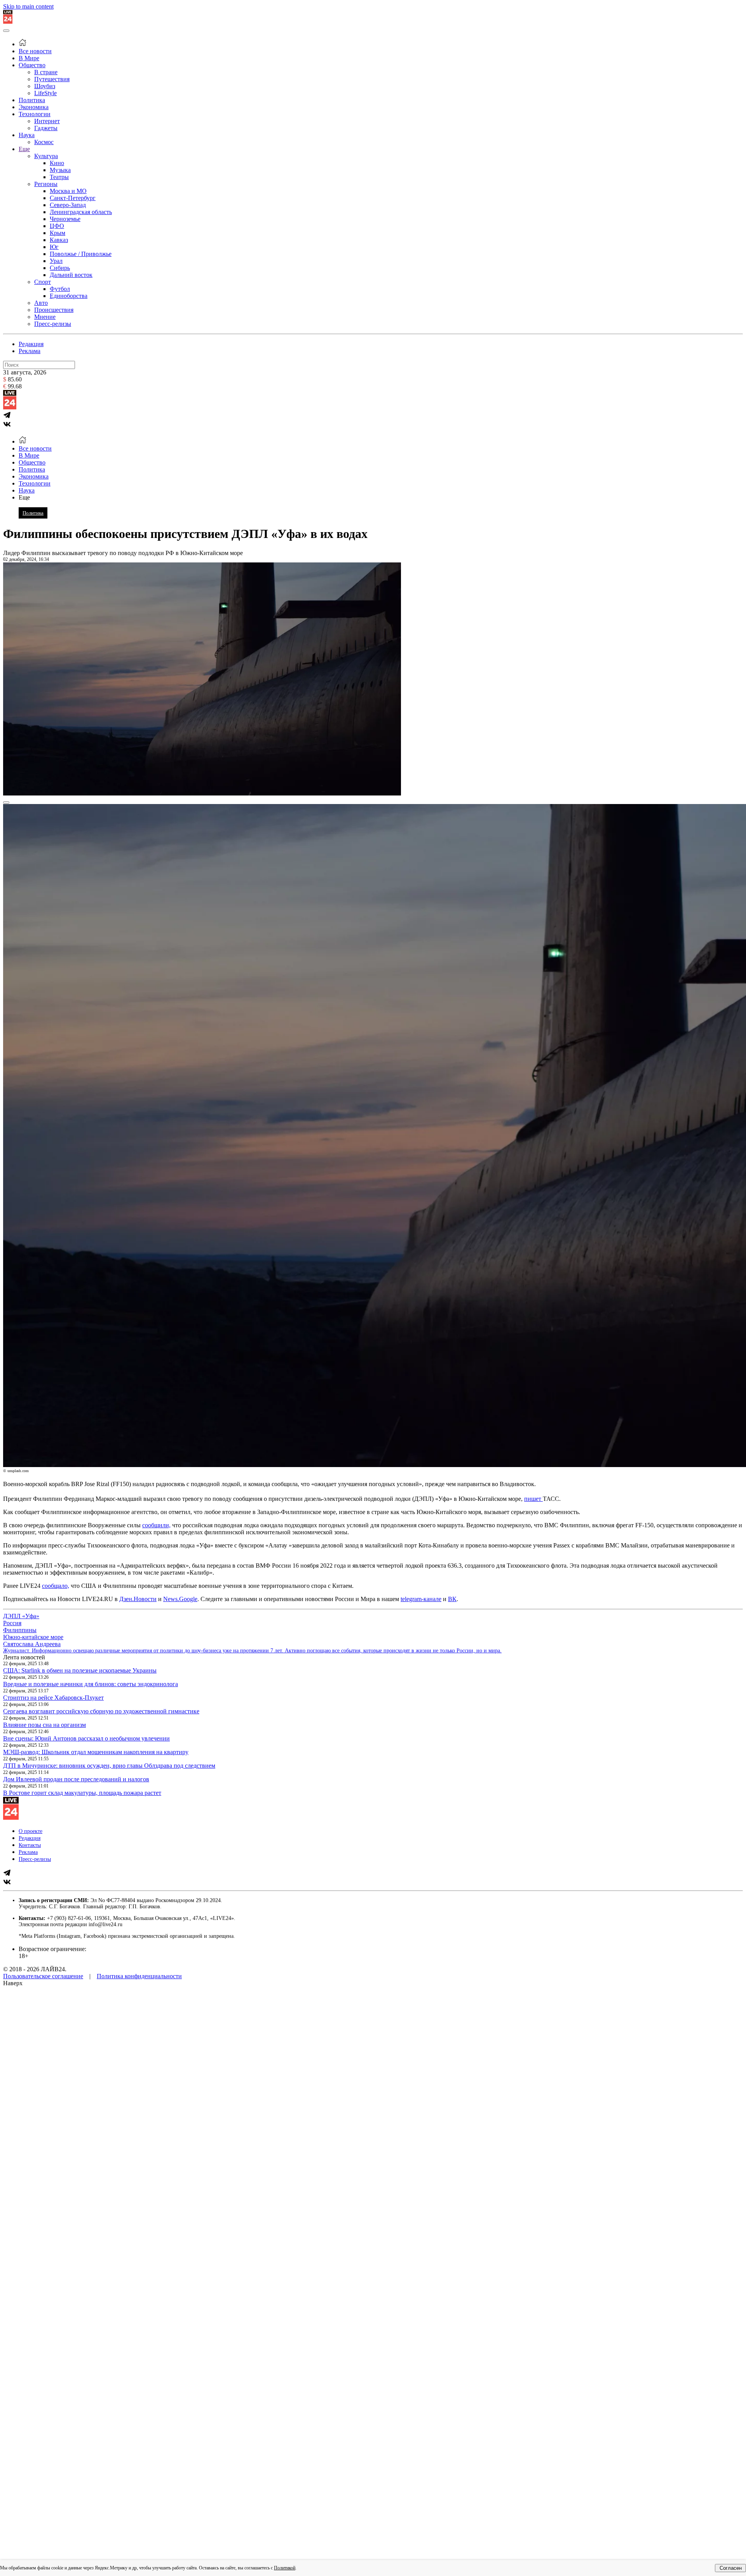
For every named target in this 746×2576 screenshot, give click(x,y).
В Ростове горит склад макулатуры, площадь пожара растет (82, 1793)
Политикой (285, 2568)
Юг (54, 247)
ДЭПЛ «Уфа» (21, 1616)
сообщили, (156, 1525)
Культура (46, 156)
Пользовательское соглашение (43, 1976)
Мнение (45, 317)
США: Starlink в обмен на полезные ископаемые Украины (80, 1670)
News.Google (180, 1599)
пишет (533, 1499)
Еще (24, 149)
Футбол (60, 289)
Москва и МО (68, 191)
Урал (56, 261)
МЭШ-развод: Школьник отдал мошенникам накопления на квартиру (96, 1752)
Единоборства (69, 296)
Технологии (35, 114)
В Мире (29, 58)
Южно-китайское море (33, 1637)
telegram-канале (421, 1599)
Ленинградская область (81, 212)
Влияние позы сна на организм (44, 1725)
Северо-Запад (68, 205)
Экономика (34, 107)
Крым (58, 233)
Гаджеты (46, 128)
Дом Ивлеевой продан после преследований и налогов (76, 1779)
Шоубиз (45, 86)
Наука (27, 135)
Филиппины (20, 1630)
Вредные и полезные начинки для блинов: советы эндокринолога (91, 1684)
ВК (452, 1599)
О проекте (31, 1831)
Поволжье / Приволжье (81, 254)
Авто (41, 303)
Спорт (43, 282)
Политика (32, 100)
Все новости (35, 51)
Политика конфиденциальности (139, 1976)
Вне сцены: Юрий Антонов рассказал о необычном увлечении (86, 1738)
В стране (46, 72)
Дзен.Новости (138, 1599)
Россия (12, 1623)
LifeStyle (45, 93)
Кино (57, 163)
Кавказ (59, 240)
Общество (32, 65)
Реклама (30, 351)
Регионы (46, 184)
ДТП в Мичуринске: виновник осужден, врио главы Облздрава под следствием (109, 1766)
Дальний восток (71, 275)
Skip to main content (28, 6)
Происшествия (54, 310)
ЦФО (57, 226)
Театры (59, 177)
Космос (44, 142)
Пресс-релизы (53, 324)
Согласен (731, 2568)
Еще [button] (24, 497)
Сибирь (60, 268)
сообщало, (56, 1586)
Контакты (30, 1845)
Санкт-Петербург (73, 198)
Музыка (60, 170)
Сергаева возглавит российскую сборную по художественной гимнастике (101, 1711)
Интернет (47, 121)
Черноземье (65, 219)
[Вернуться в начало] (8, 22)
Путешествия (52, 79)
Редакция (31, 344)
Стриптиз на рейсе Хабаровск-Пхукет (53, 1698)
